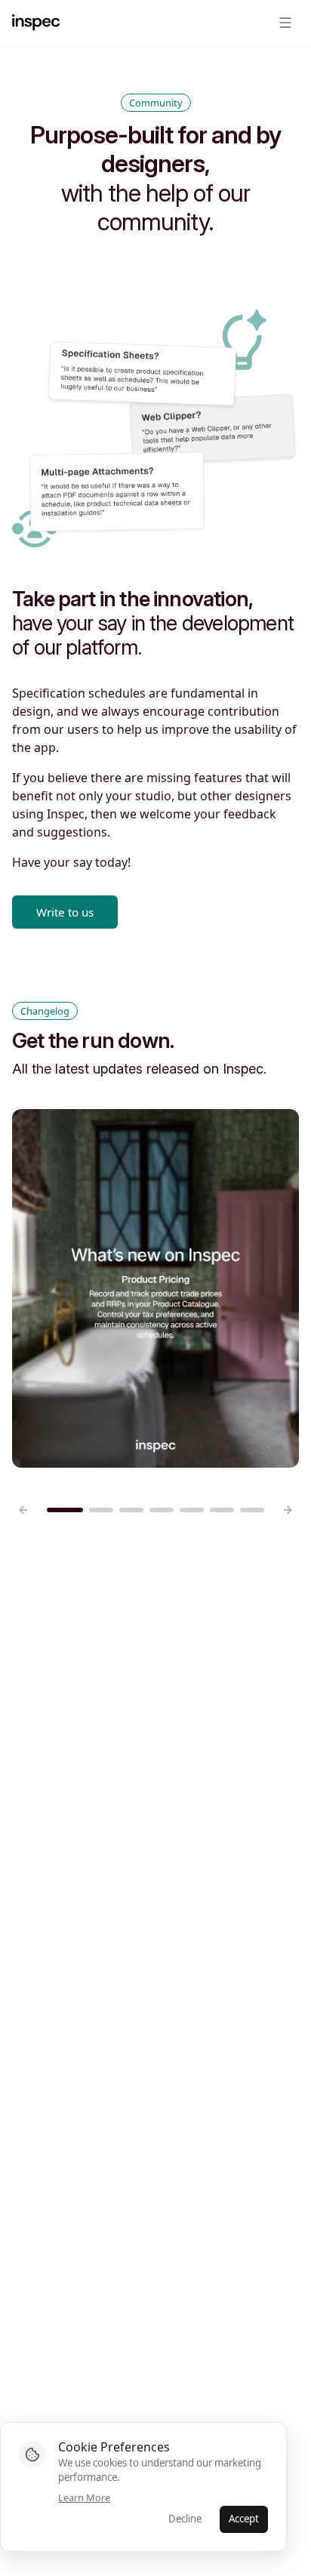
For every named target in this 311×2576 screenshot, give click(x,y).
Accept (244, 2519)
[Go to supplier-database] (252, 1510)
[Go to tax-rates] (101, 1510)
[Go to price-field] (131, 1510)
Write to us (65, 912)
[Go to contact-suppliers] (162, 1510)
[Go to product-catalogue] (222, 1510)
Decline (185, 2519)
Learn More (84, 2497)
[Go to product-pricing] (65, 1510)
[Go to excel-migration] (192, 1510)
